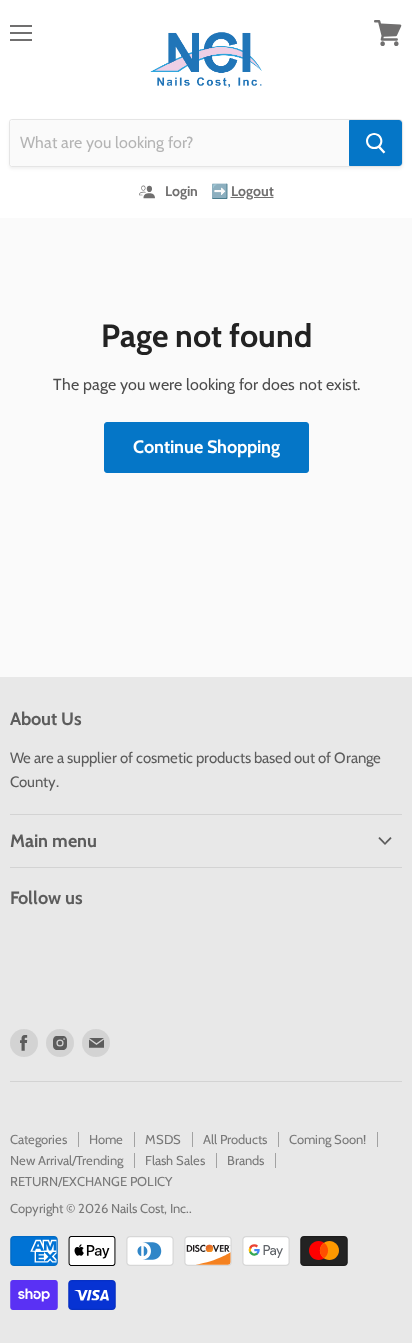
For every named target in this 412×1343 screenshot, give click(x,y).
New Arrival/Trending (66, 1160)
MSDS (163, 1139)
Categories (38, 1139)
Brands (245, 1160)
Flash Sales (175, 1160)
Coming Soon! (327, 1139)
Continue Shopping (206, 447)
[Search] (375, 143)
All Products (235, 1139)
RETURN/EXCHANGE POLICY (91, 1181)
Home (106, 1139)
